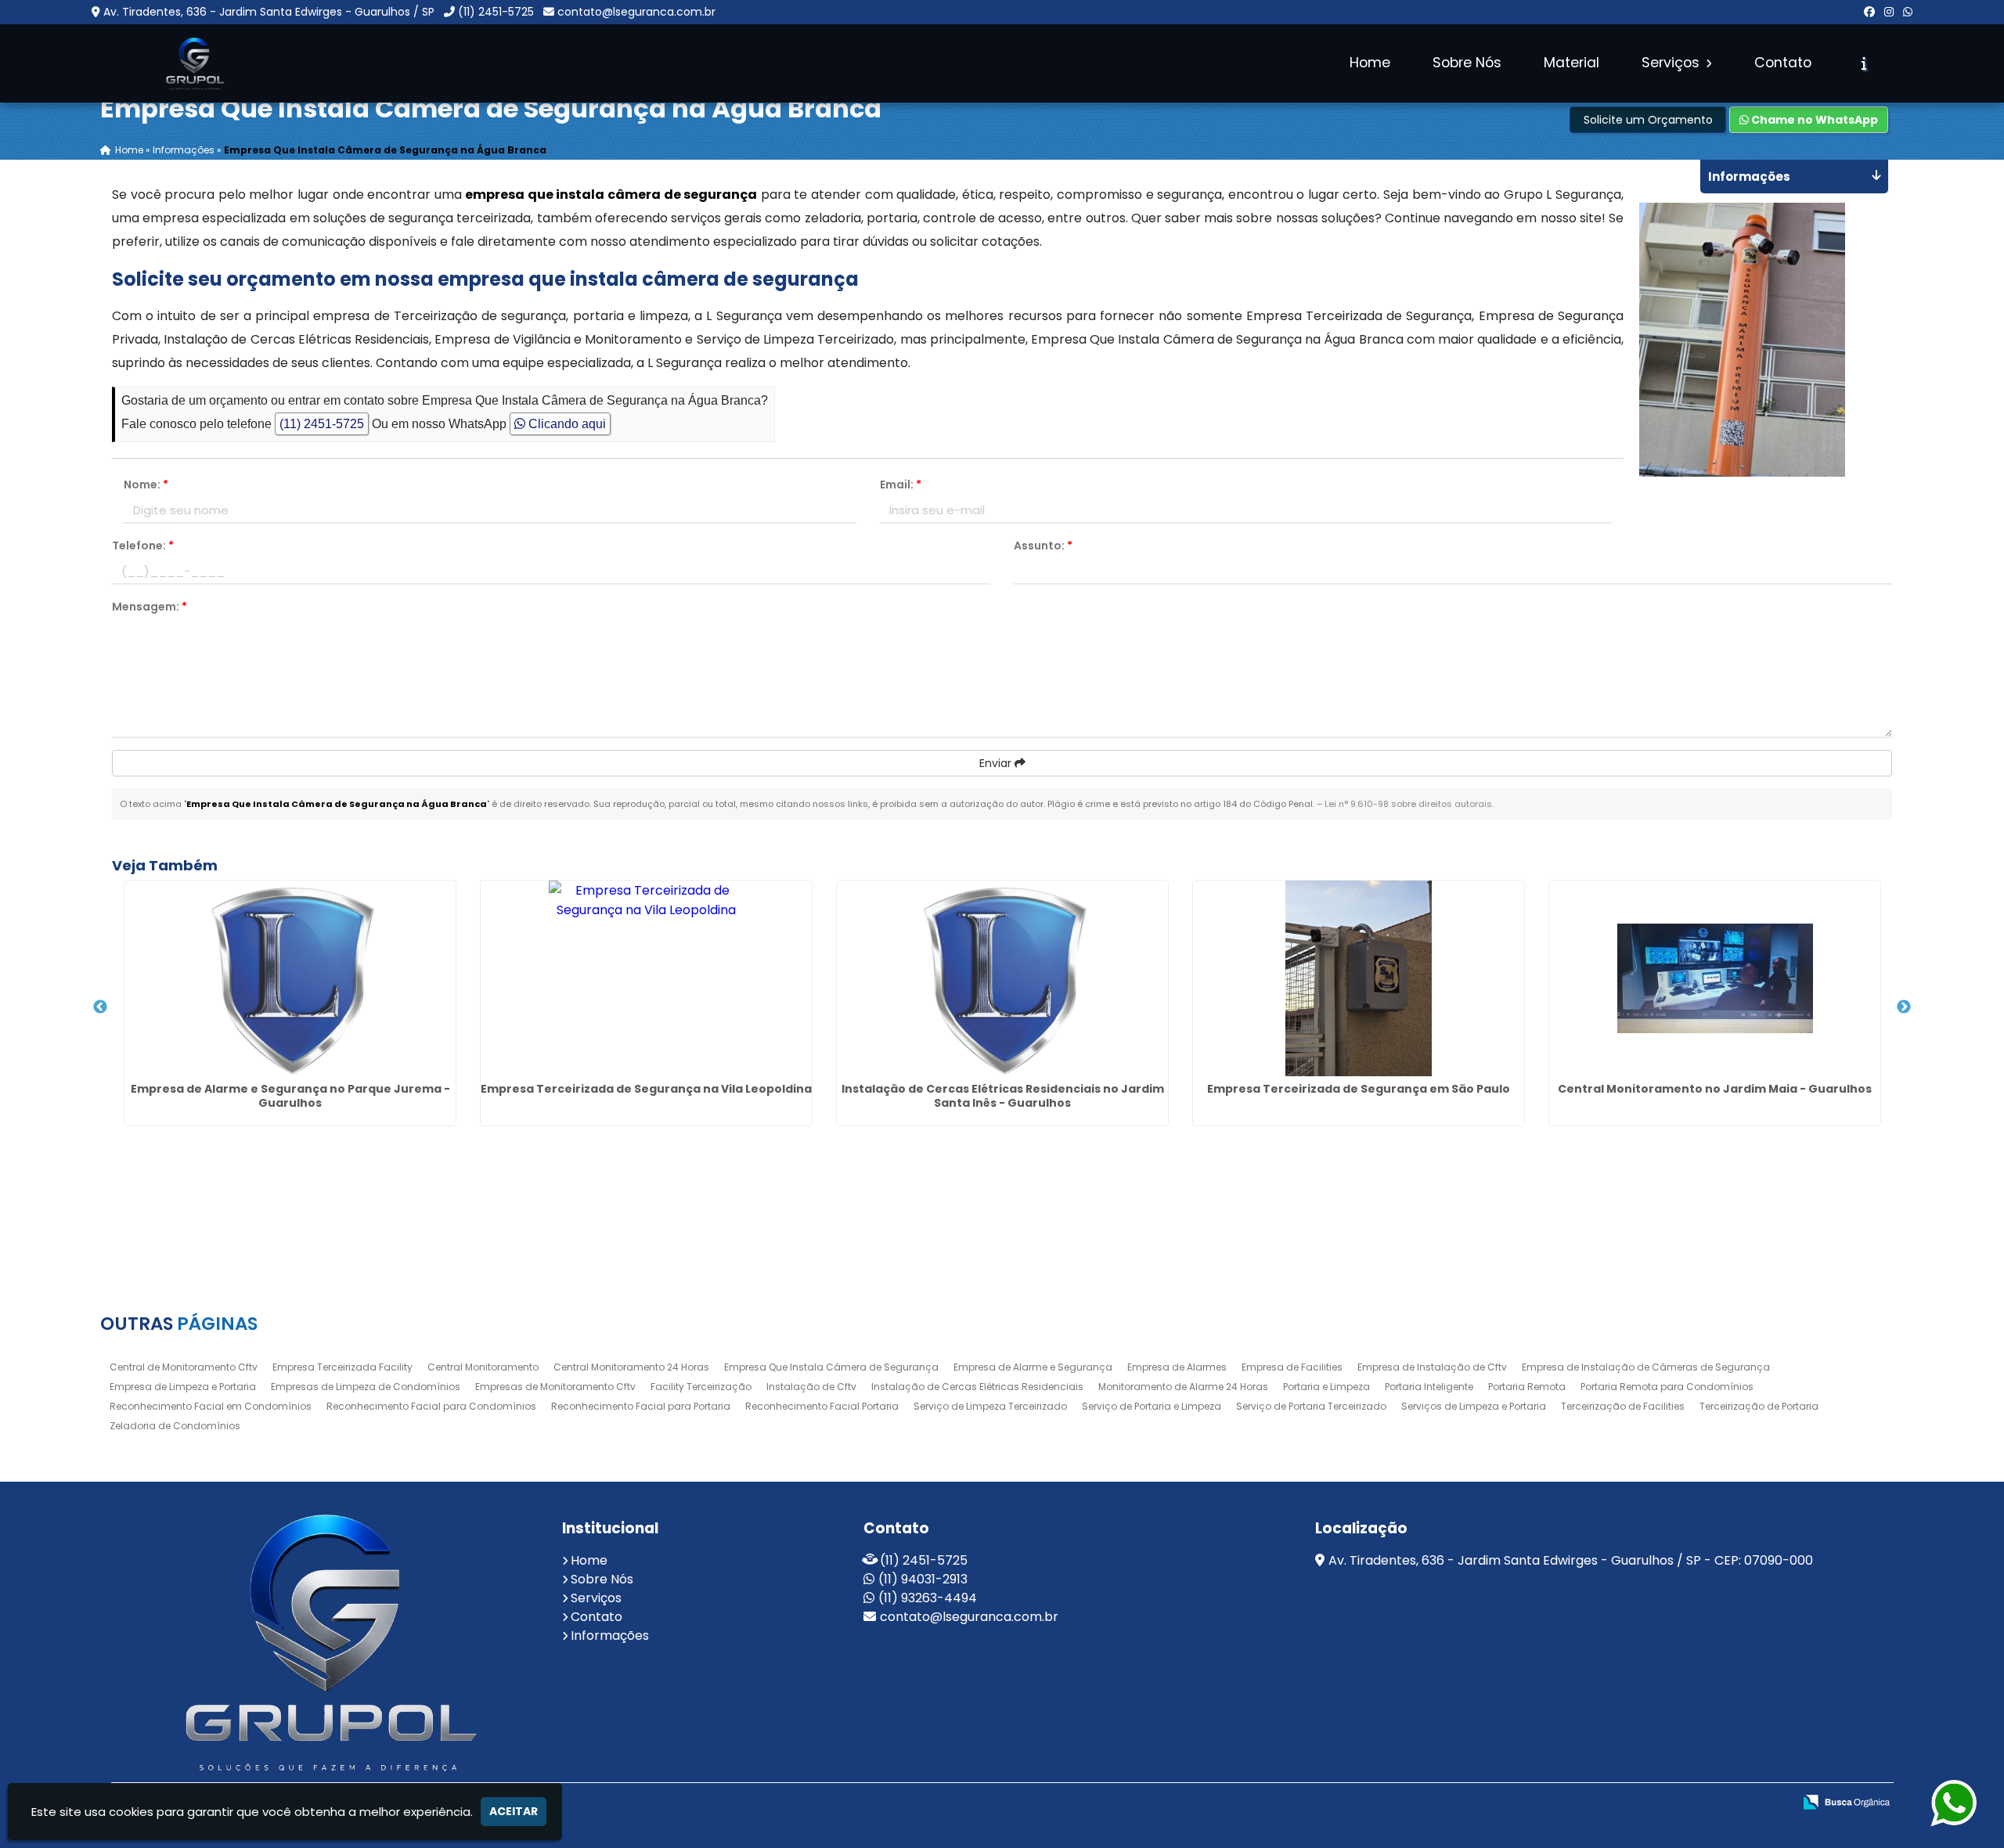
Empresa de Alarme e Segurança (1033, 1367)
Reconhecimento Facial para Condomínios (431, 1406)
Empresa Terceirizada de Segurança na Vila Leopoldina (646, 1089)
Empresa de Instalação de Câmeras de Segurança (1646, 1367)
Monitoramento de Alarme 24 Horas (1183, 1387)
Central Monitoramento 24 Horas (631, 1367)
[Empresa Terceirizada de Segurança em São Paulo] (1359, 978)
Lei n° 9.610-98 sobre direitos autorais (1408, 804)
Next (1904, 1007)
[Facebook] (1869, 12)
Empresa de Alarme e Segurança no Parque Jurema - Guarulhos (290, 1096)
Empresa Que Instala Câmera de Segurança (831, 1367)
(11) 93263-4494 (928, 1598)
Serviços (1672, 63)
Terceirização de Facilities (1623, 1406)
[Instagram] (1889, 12)
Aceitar (514, 1811)
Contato (1783, 63)
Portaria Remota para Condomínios (1667, 1387)
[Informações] (1864, 63)
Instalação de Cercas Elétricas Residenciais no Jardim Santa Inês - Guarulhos (1003, 1096)
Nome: (146, 485)
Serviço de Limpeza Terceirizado (990, 1406)
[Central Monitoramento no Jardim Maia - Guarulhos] (1715, 978)
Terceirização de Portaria (1759, 1406)
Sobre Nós (1467, 63)
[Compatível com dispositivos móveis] (1747, 1803)
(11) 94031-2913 (923, 1579)
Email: (901, 485)
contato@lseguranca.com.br (636, 12)
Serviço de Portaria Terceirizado (1311, 1406)
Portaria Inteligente (1429, 1387)
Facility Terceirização (701, 1387)
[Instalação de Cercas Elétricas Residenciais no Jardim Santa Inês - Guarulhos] (1002, 978)
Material (1571, 63)
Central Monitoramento (483, 1367)
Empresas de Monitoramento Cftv (555, 1387)
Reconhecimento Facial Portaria (822, 1406)
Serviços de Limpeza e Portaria (1474, 1406)
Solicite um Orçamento (1648, 120)
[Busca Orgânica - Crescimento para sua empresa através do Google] (1846, 1801)
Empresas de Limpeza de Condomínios (366, 1387)
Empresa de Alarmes (1177, 1367)
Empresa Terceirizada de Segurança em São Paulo (1359, 1089)
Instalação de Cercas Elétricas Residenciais (977, 1387)
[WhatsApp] (1908, 12)
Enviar (997, 763)
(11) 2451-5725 (496, 12)
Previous (100, 1007)
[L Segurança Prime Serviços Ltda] (325, 1642)
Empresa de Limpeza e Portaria (183, 1387)
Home (1370, 63)
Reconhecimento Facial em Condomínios (211, 1406)
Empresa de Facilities (1292, 1367)
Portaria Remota (1527, 1387)
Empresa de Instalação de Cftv (1432, 1367)
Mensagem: (150, 607)
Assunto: (1043, 546)
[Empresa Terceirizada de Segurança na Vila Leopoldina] (646, 978)
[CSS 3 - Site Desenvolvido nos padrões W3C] (1693, 1803)
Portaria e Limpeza (1326, 1387)
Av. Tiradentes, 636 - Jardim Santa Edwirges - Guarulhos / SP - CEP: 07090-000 (1571, 1560)
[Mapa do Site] (1598, 1803)
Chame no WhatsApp (1813, 120)
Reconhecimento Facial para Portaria (641, 1406)
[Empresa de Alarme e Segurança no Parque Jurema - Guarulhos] (290, 978)
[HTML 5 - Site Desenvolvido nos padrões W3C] (1639, 1803)
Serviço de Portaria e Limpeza (1152, 1406)
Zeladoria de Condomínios (175, 1426)
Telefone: (143, 546)
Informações (610, 1635)
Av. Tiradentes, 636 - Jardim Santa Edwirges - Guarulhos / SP (269, 12)
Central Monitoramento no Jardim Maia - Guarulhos (1715, 1089)
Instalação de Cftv (811, 1387)
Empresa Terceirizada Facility (342, 1367)
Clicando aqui (566, 424)
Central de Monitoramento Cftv (184, 1367)
